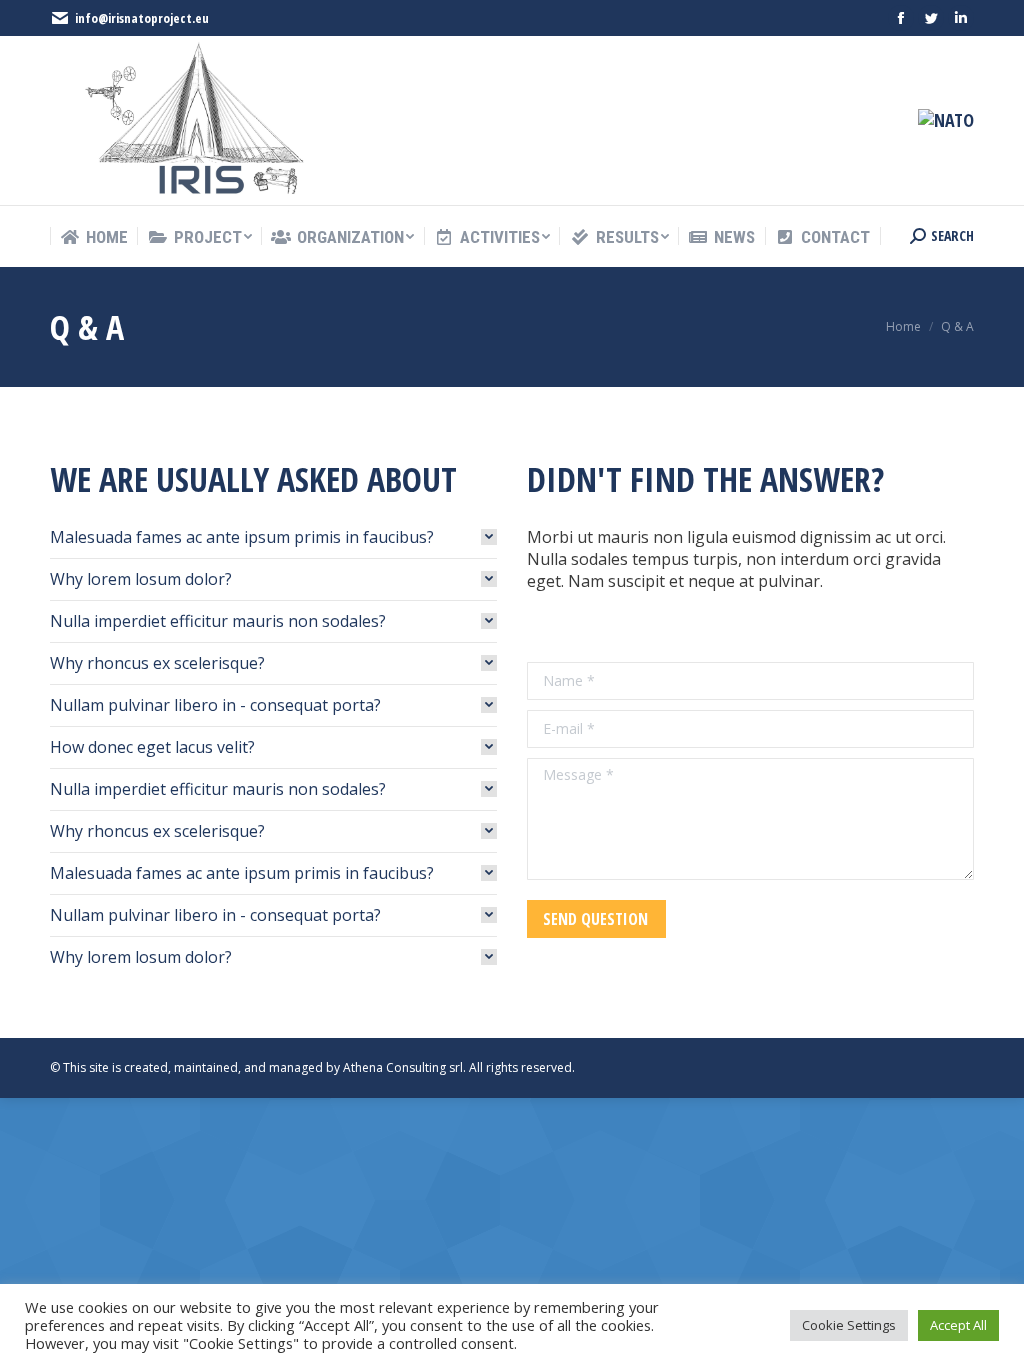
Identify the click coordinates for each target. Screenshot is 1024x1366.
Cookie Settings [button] (849, 1325)
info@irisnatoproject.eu (142, 18)
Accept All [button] (958, 1325)
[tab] (273, 537)
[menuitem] (94, 237)
